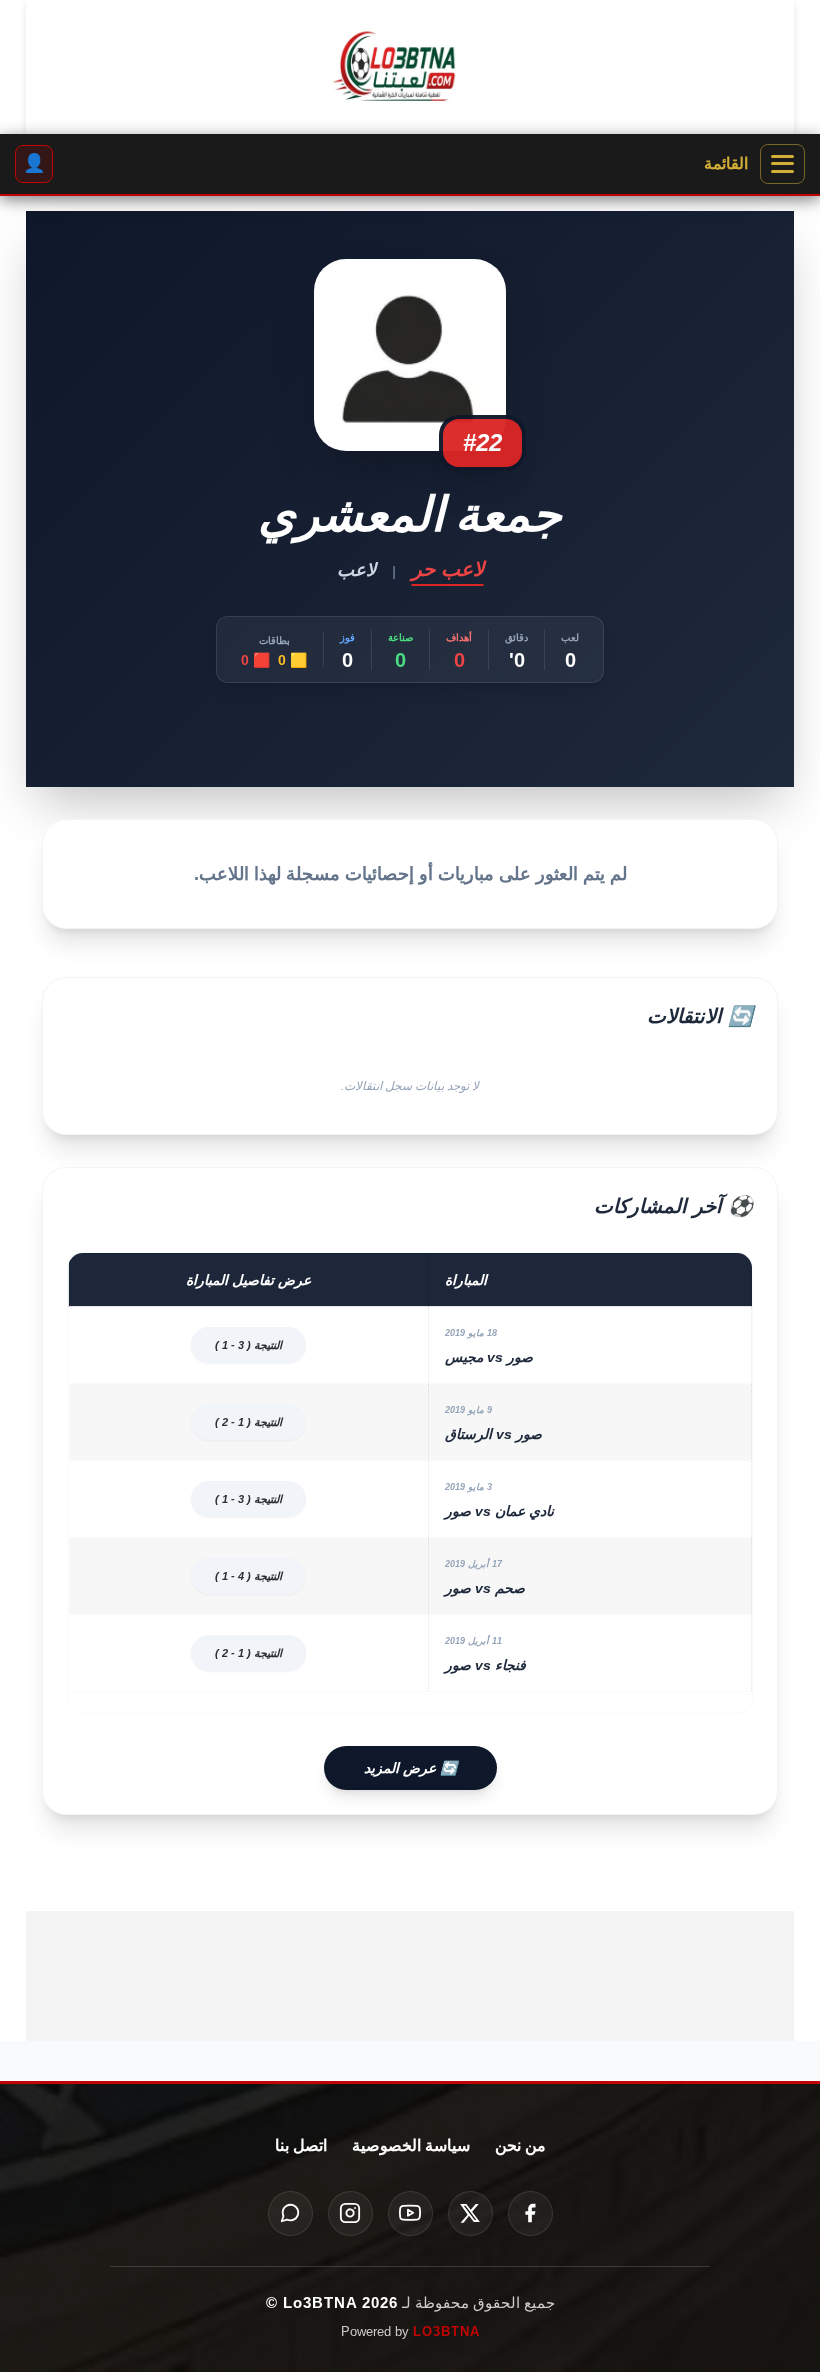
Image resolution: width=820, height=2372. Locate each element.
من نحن (520, 2145)
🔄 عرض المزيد (410, 1768)
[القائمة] (782, 164)
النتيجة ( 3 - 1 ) (248, 1345)
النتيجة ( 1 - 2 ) (248, 1422)
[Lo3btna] (410, 67)
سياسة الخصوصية (411, 2145)
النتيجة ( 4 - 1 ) (248, 1576)
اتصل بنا (301, 2145)
